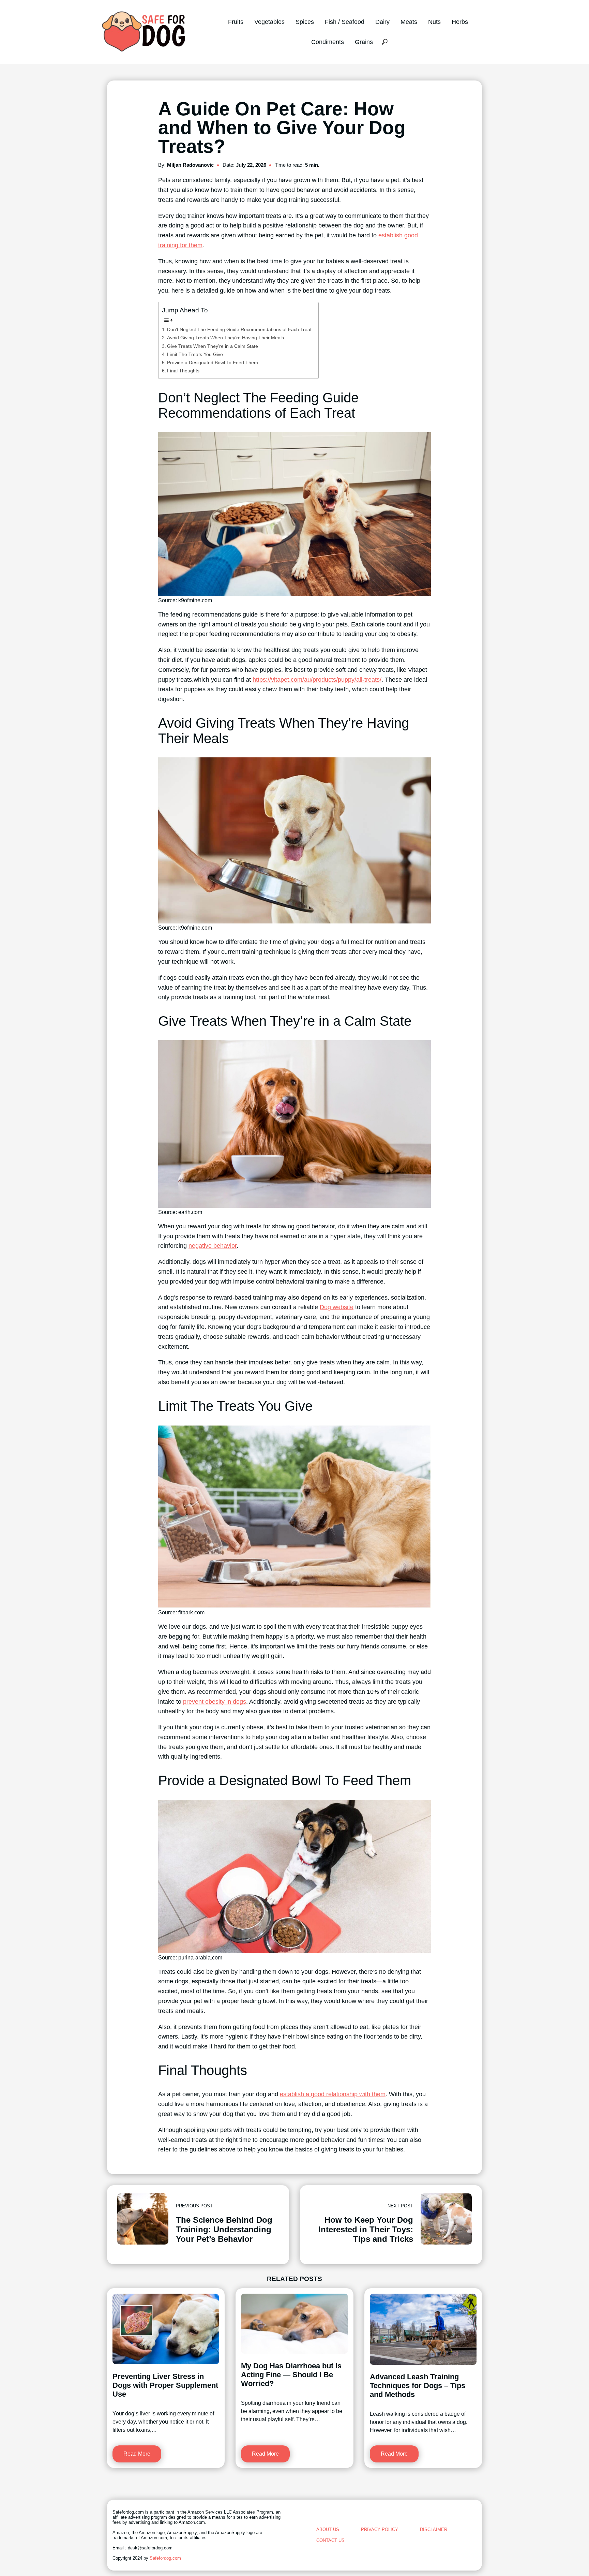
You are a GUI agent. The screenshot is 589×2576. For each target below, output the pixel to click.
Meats (409, 22)
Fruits (236, 22)
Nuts (434, 22)
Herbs (460, 22)
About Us (328, 2529)
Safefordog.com (165, 2558)
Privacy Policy (380, 2529)
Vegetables (269, 22)
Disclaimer (434, 2529)
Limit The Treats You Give (195, 354)
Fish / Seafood (345, 22)
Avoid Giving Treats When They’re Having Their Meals (225, 338)
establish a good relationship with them (333, 2094)
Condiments (328, 42)
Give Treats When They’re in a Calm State (213, 346)
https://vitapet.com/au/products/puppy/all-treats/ (317, 680)
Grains (364, 42)
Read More (137, 2454)
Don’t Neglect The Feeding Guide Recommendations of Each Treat (239, 329)
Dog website (337, 1307)
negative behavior (213, 1246)
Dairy (382, 22)
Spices (305, 22)
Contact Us (330, 2540)
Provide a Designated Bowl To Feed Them (213, 362)
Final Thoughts (183, 371)
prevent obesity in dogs (215, 1702)
